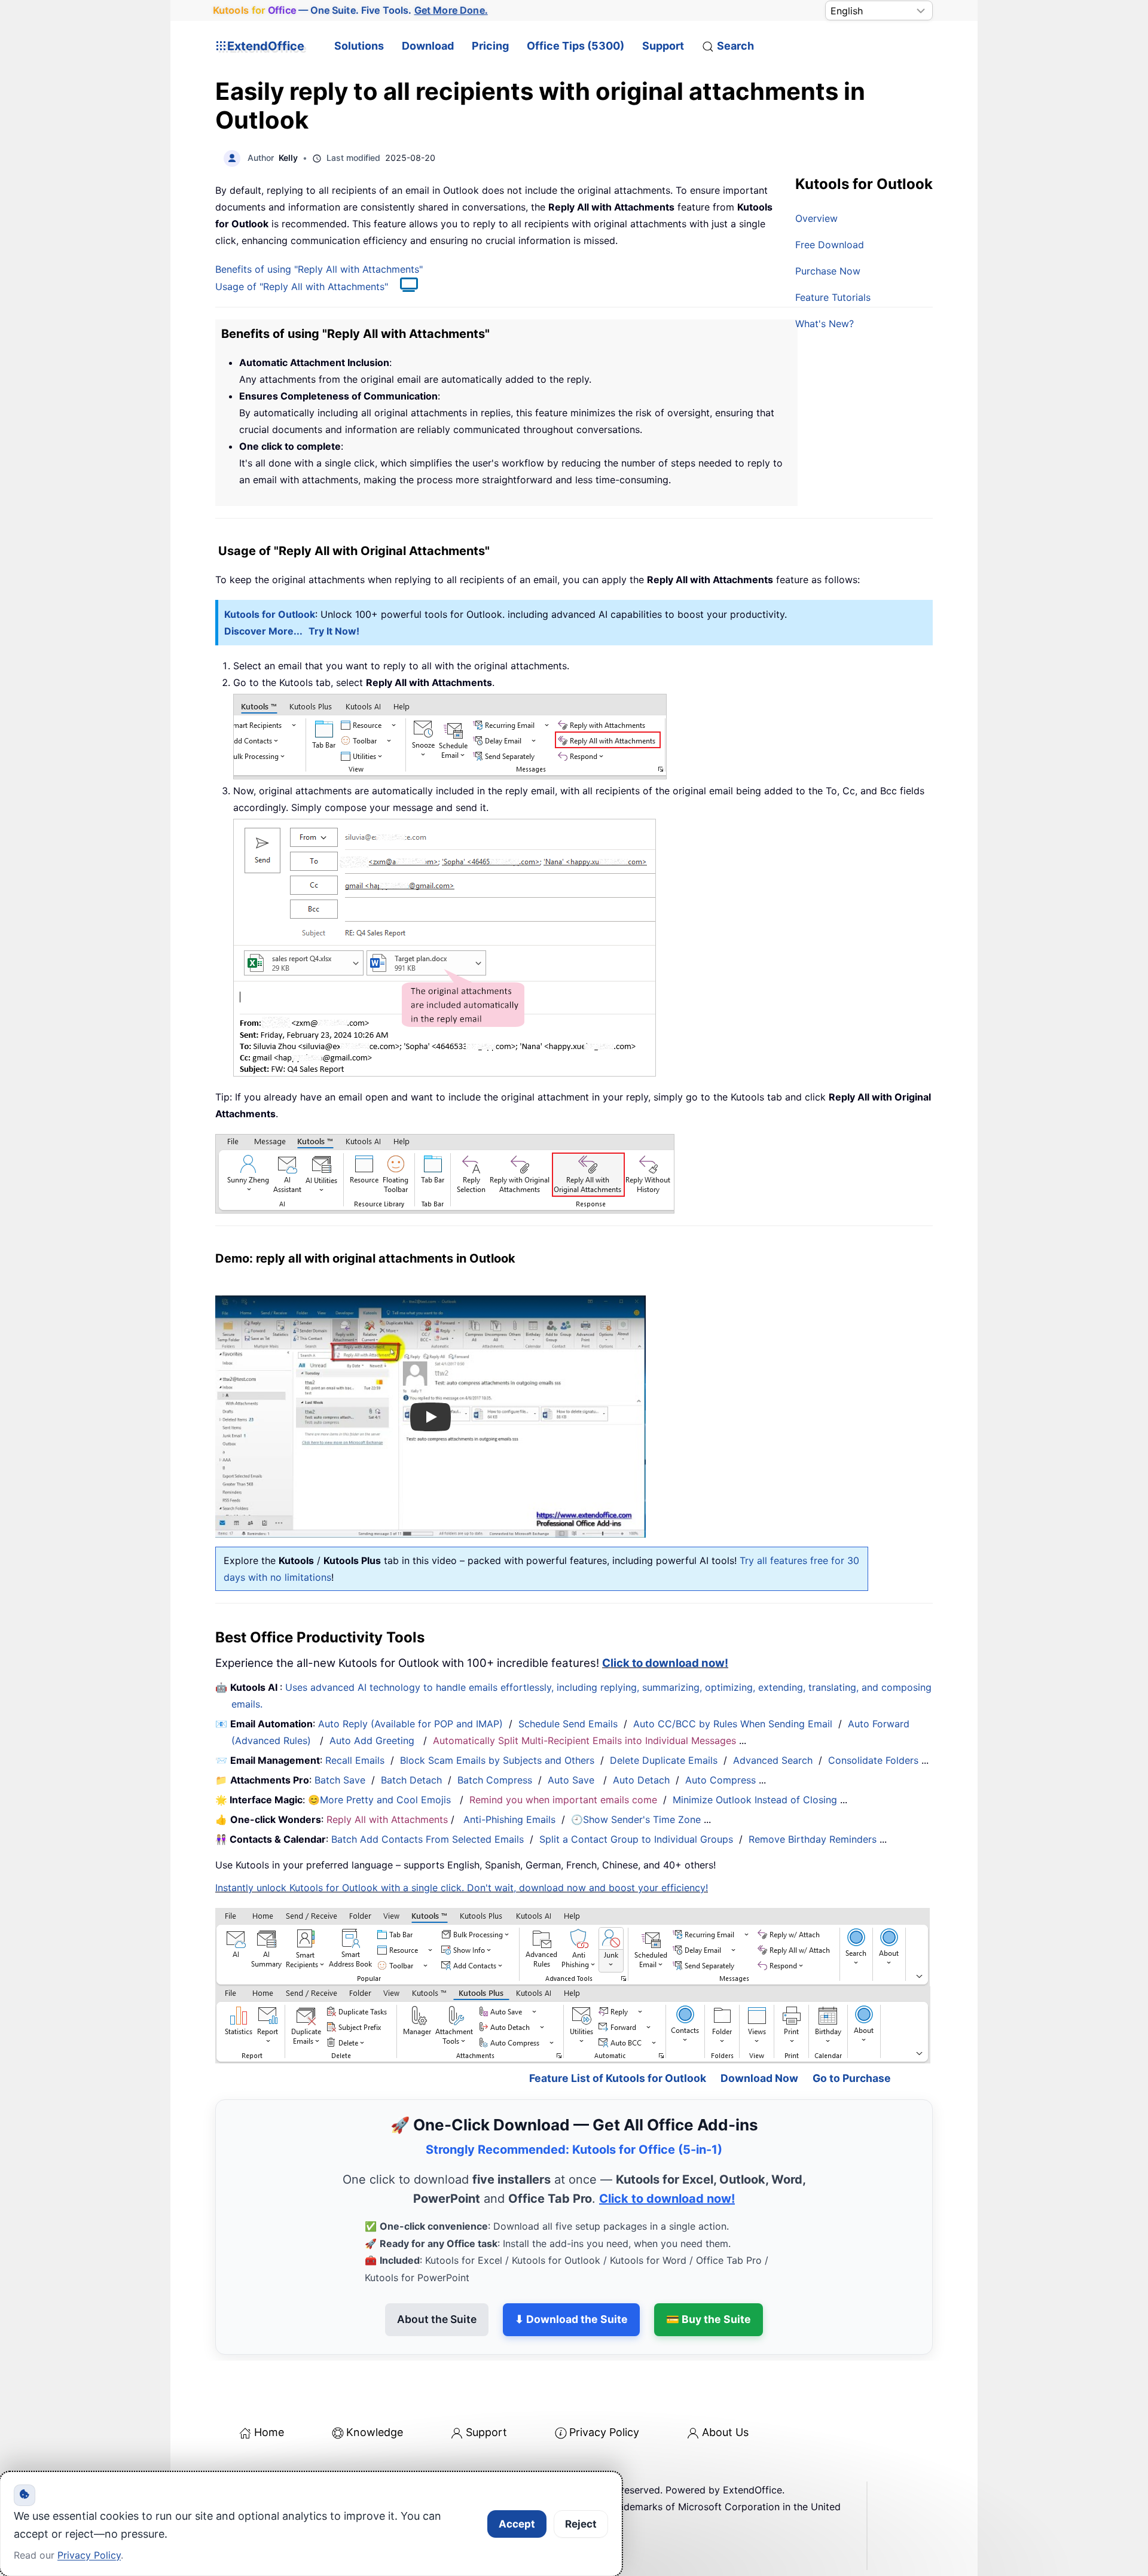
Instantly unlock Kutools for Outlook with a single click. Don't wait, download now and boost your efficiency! (462, 1888)
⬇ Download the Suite (571, 2319)
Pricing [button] (490, 46)
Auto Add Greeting (373, 1740)
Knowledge (375, 2432)
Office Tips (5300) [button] (575, 46)
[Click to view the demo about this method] (403, 286)
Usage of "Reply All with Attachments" (302, 286)
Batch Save (340, 1780)
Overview (816, 218)
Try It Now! (334, 631)
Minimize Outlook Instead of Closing (755, 1800)
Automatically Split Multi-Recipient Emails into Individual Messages (584, 1740)
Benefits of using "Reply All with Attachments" (319, 269)
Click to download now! (665, 1663)
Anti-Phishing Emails (509, 1819)
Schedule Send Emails (568, 1724)
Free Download (830, 245)
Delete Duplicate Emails (664, 1760)
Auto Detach (641, 1780)
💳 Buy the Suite (709, 2319)
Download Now (759, 2078)
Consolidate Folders (873, 1760)
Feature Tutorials (833, 297)
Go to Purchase (852, 2078)
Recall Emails (355, 1760)
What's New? (825, 324)
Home (269, 2432)
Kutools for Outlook (270, 614)
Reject (581, 2524)
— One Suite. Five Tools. (350, 10)
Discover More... (263, 631)
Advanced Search (773, 1760)
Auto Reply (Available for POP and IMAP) (410, 1724)
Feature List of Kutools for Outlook (618, 2078)
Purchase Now (828, 271)
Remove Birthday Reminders (813, 1839)
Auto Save (571, 1780)
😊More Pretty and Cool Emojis (381, 1800)
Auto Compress (720, 1780)
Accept (517, 2524)
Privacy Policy (604, 2432)
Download (428, 46)
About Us (725, 2432)
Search (735, 46)
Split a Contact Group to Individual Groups (636, 1839)
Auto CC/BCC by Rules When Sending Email (733, 1724)
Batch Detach (411, 1780)
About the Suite (437, 2319)
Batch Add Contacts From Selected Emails (428, 1839)
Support (663, 46)
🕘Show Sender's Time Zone (636, 1819)
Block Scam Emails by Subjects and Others (497, 1760)
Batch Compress (495, 1780)
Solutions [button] (359, 46)
